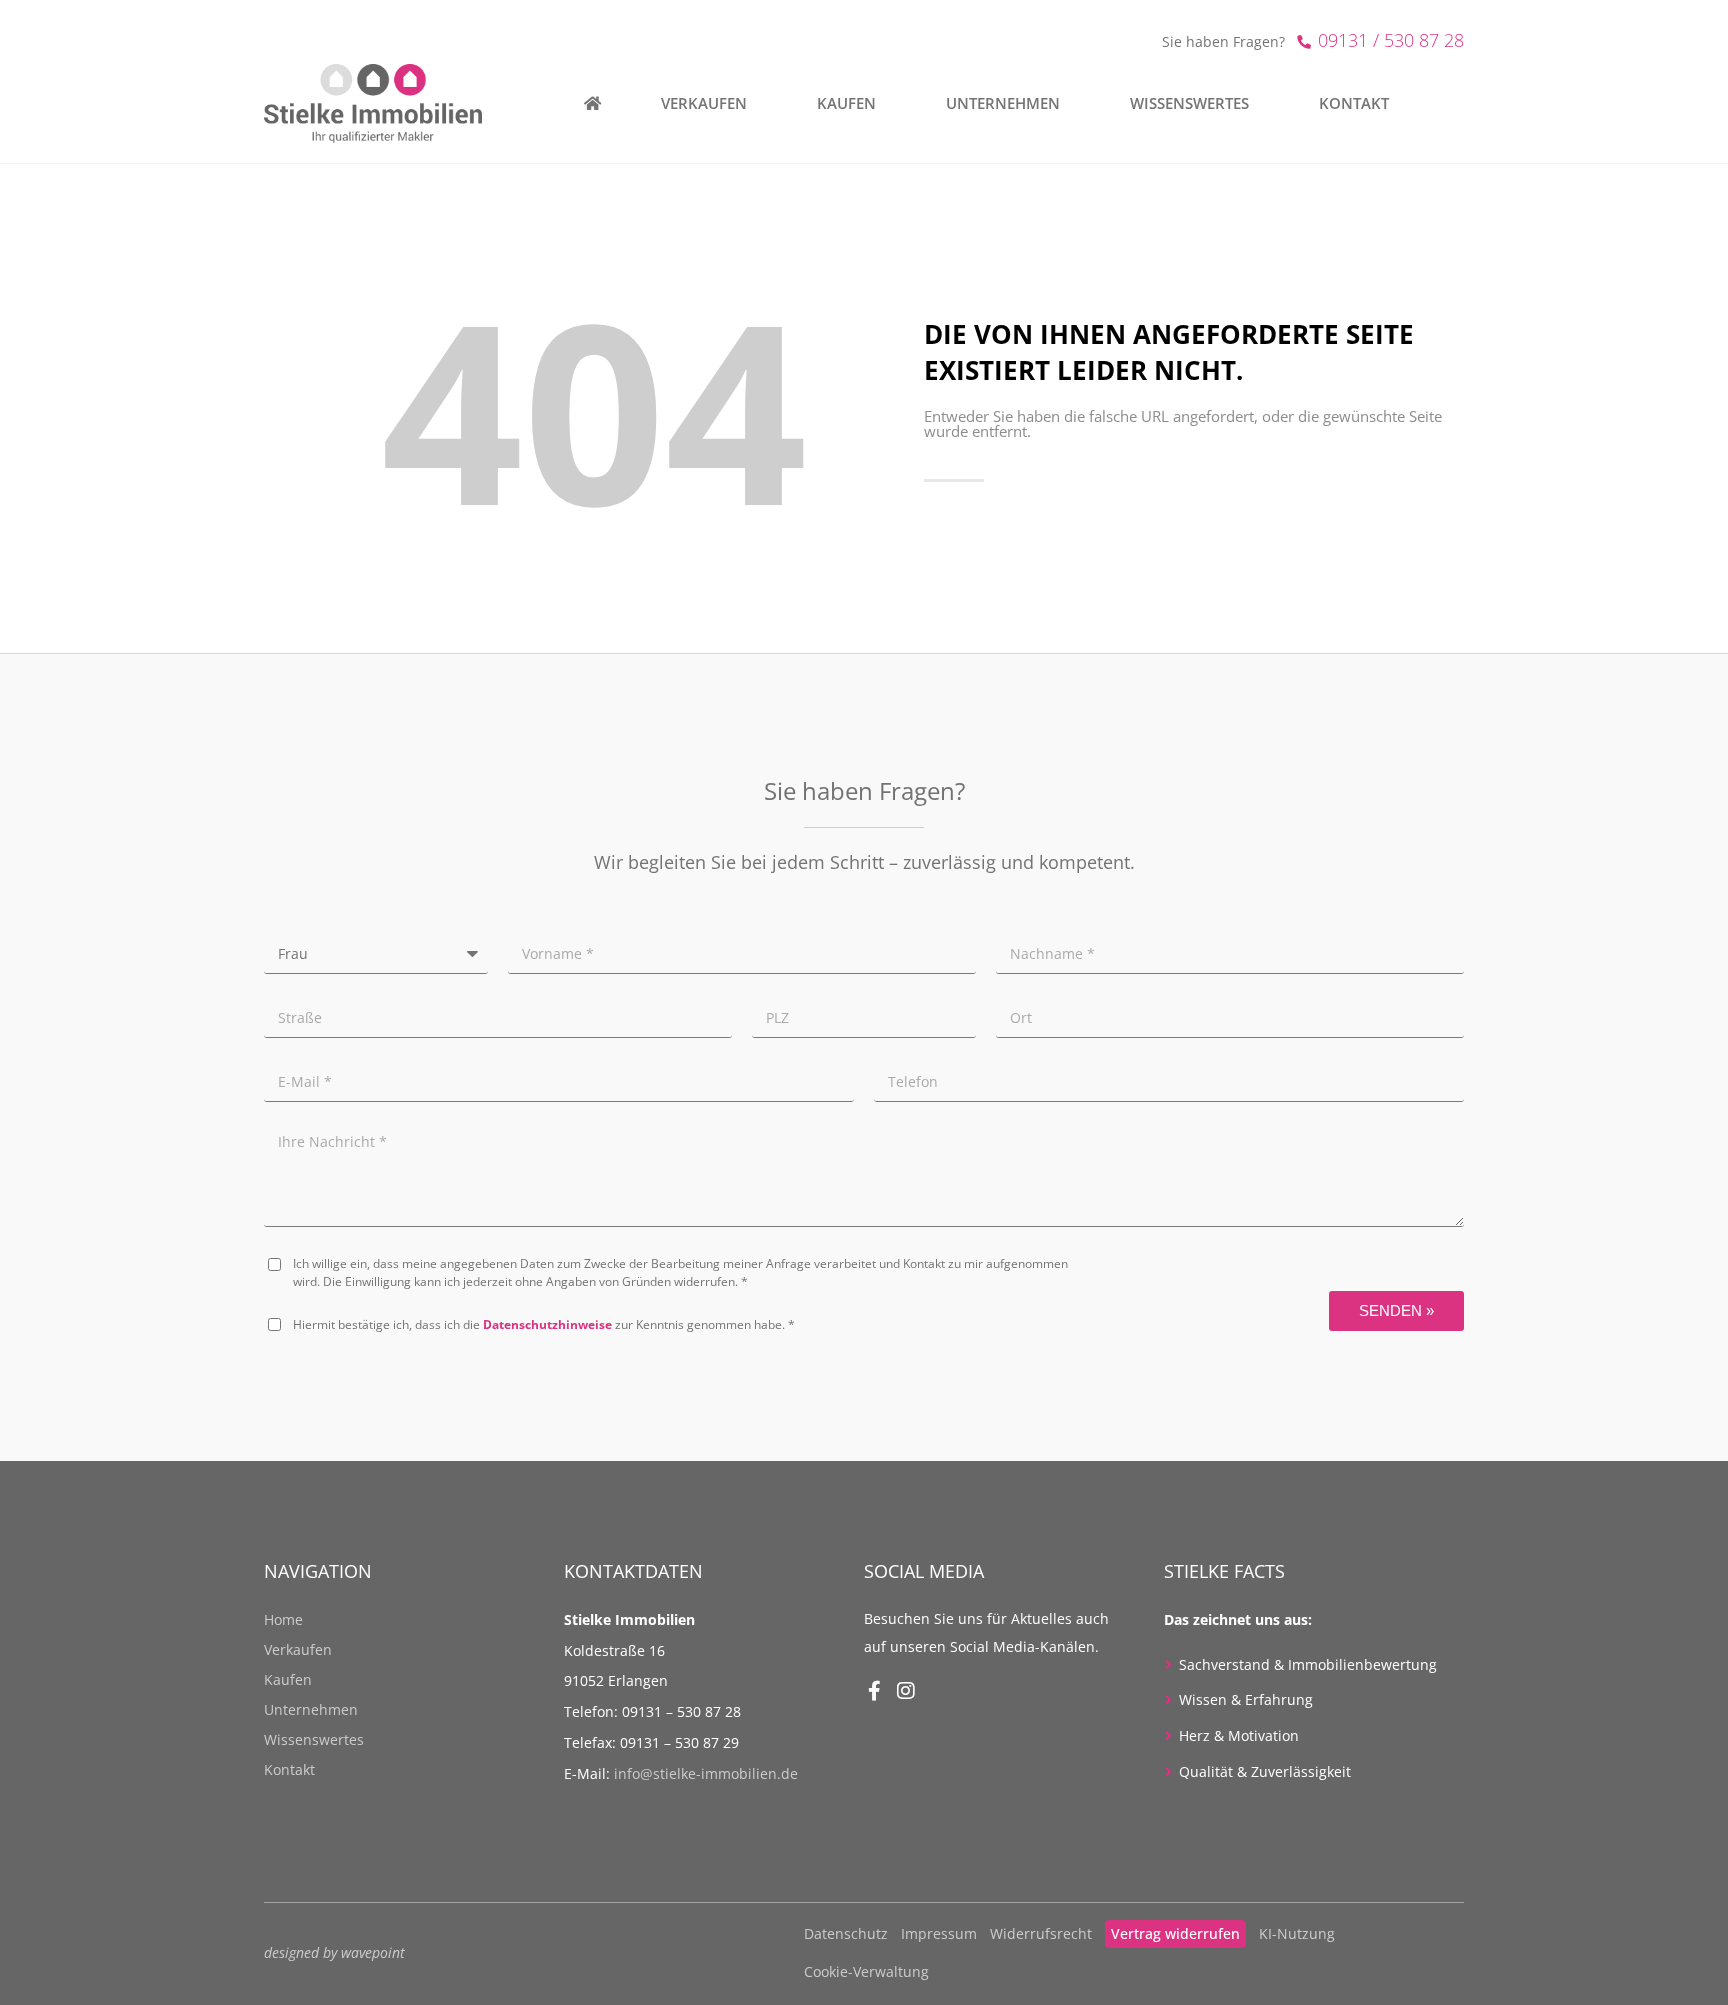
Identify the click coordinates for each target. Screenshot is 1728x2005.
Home (283, 1619)
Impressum (939, 1933)
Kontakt (289, 1769)
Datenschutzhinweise (547, 1324)
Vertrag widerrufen (1175, 1933)
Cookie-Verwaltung (866, 1971)
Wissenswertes (314, 1739)
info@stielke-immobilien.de (706, 1773)
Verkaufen (298, 1649)
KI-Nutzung (1297, 1933)
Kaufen (288, 1679)
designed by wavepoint (334, 1952)
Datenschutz (846, 1933)
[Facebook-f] (874, 1691)
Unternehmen (311, 1709)
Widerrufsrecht (1041, 1933)
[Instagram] (906, 1691)
